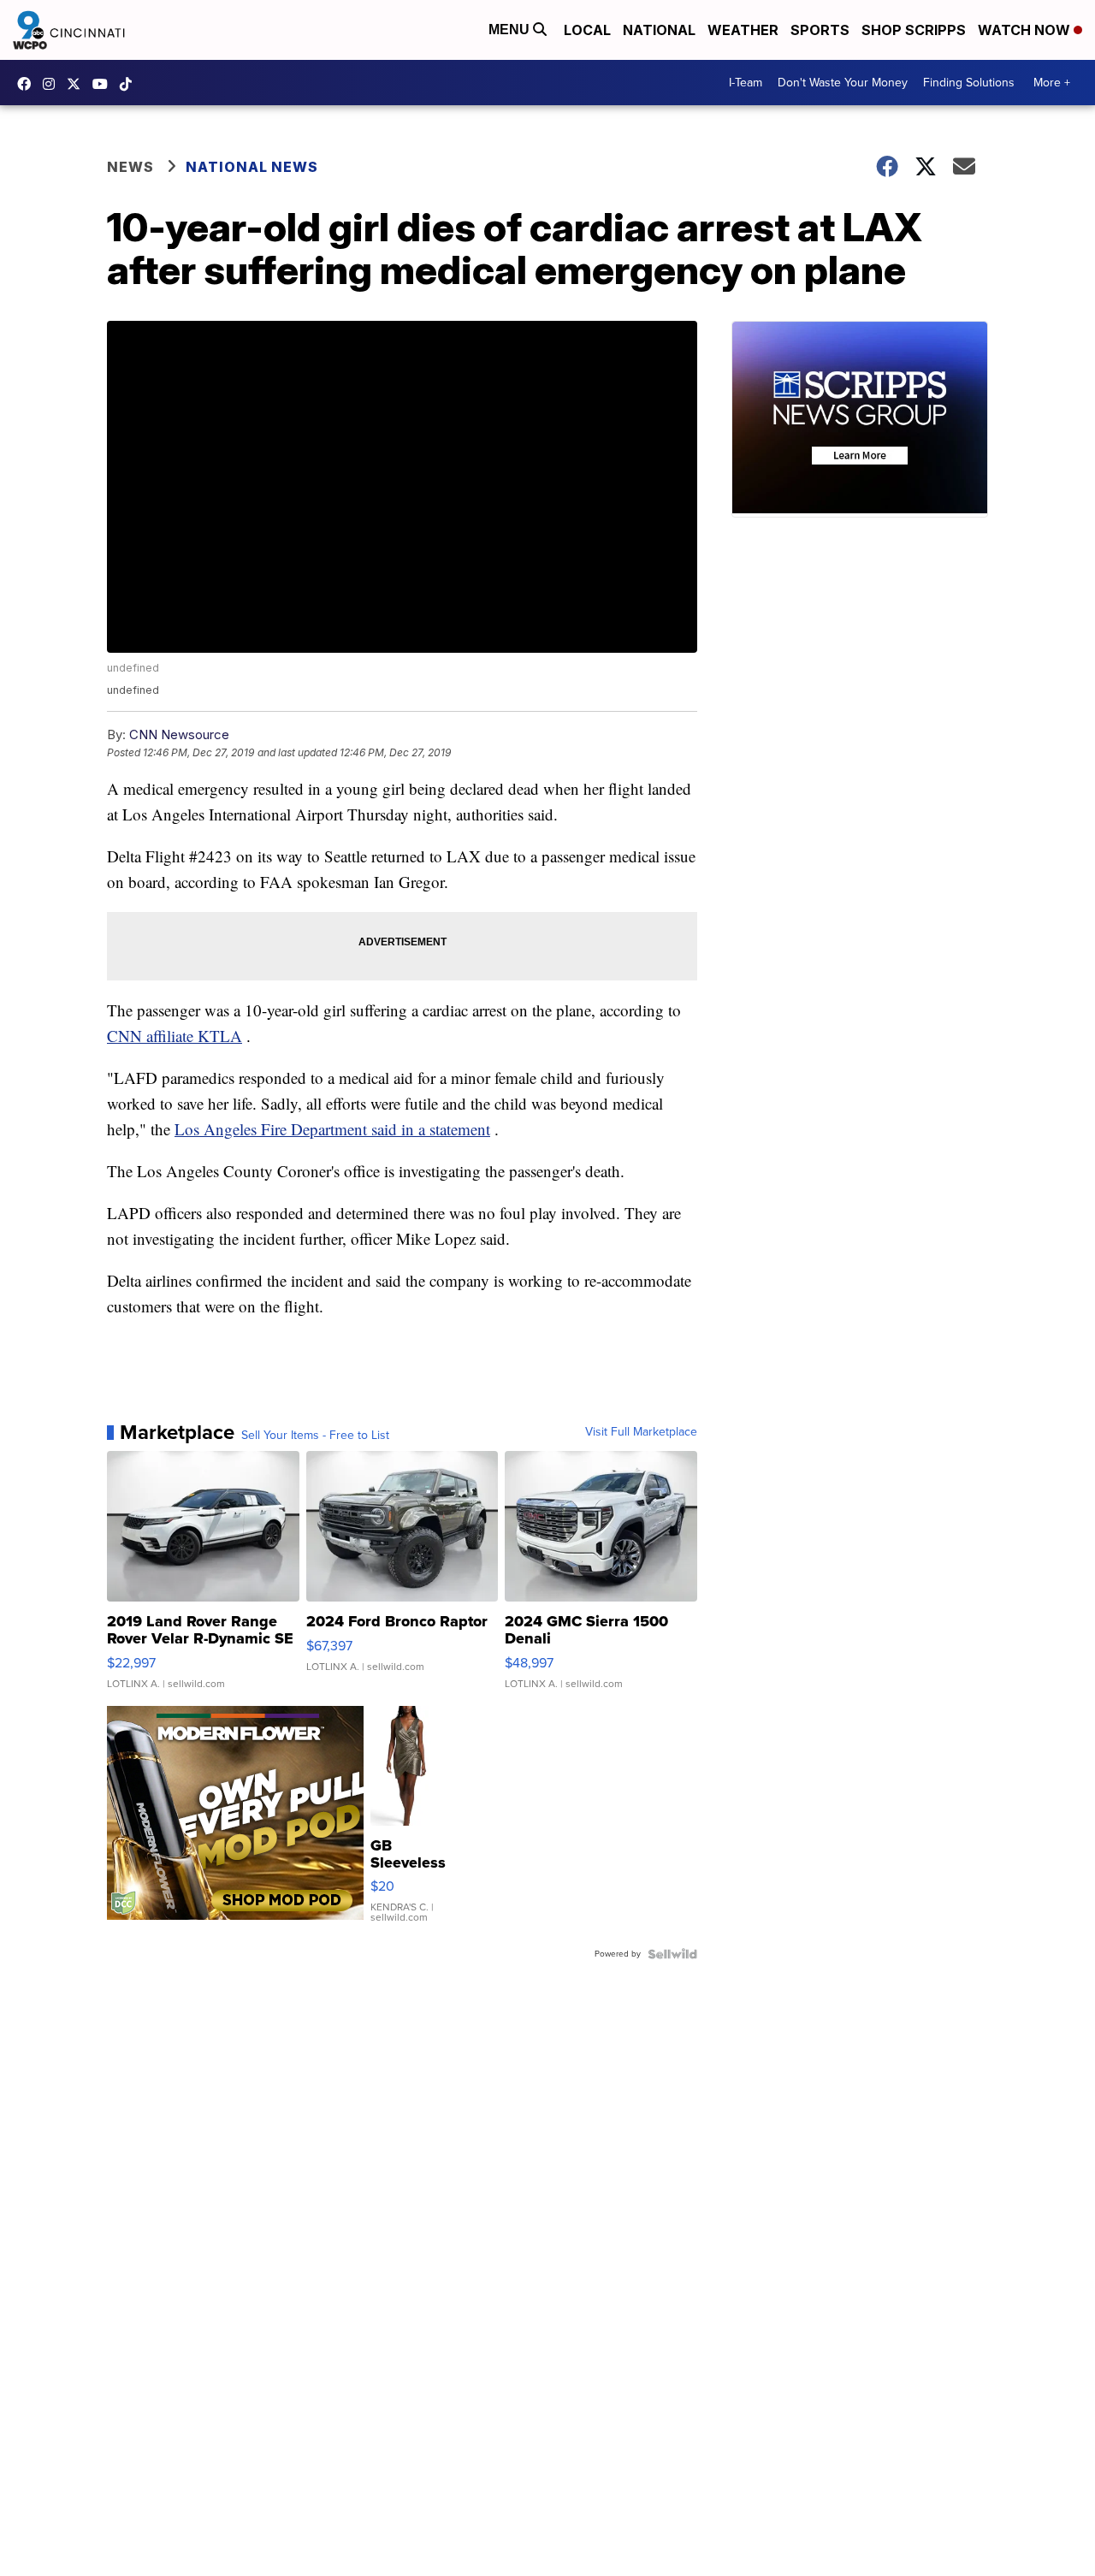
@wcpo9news (130, 84)
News (130, 167)
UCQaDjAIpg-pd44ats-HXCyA (104, 84)
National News (252, 167)
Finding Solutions (969, 83)
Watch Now (1026, 30)
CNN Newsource (179, 734)
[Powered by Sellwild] (672, 1954)
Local (587, 30)
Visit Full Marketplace (641, 1432)
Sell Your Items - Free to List (315, 1436)
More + (1052, 83)
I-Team (746, 83)
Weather (743, 30)
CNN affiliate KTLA (175, 1036)
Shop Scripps (914, 30)
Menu (511, 30)
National (659, 30)
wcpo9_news (53, 84)
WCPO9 (28, 84)
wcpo (78, 84)
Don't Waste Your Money (843, 83)
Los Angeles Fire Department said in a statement (332, 1129)
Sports (820, 30)
